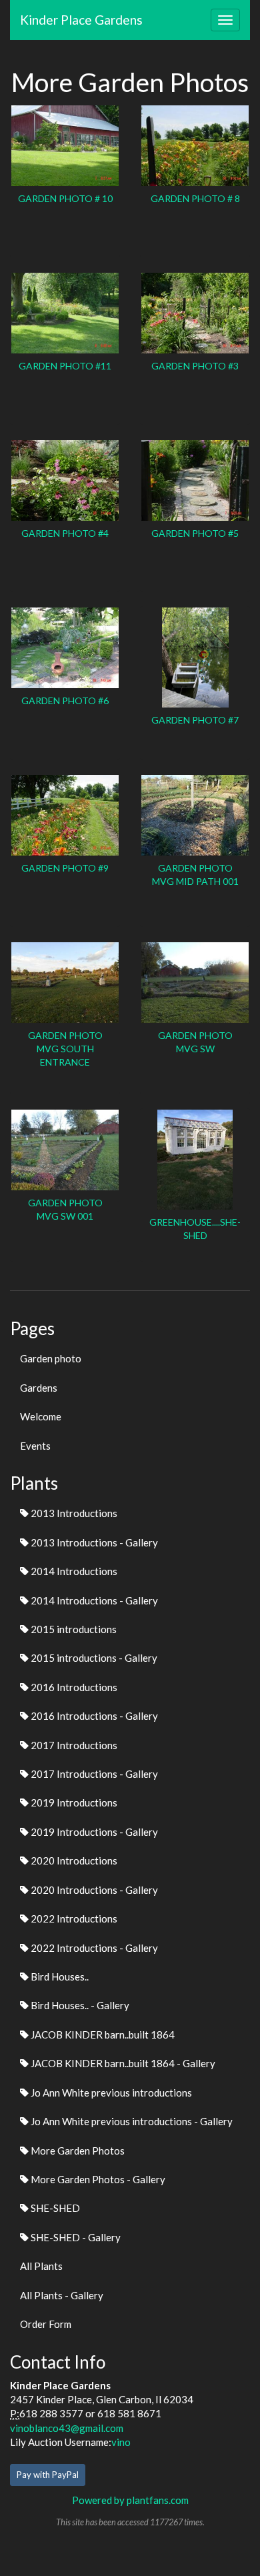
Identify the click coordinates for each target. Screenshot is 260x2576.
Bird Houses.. (59, 1977)
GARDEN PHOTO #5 (195, 533)
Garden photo (51, 1358)
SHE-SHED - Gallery (75, 2237)
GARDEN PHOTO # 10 (65, 198)
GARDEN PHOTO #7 (195, 720)
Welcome (41, 1416)
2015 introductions (73, 1629)
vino (121, 2442)
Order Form (46, 2324)
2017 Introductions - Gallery (93, 1774)
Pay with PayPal (48, 2475)
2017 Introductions (73, 1745)
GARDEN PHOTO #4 (65, 533)
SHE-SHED (54, 2208)
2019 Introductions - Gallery (93, 1832)
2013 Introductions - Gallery (93, 1542)
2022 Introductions (73, 1918)
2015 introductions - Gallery (93, 1658)
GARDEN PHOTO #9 (65, 868)
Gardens (39, 1388)
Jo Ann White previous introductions (110, 2093)
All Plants (41, 2266)
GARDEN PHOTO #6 (65, 701)
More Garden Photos (77, 2151)
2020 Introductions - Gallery (93, 1890)
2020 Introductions (73, 1860)
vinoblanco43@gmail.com (67, 2428)
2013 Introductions (73, 1513)
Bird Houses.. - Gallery (79, 2005)
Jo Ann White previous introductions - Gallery (131, 2121)
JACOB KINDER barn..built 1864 (102, 2035)
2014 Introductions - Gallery (93, 1600)
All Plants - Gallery (62, 2295)
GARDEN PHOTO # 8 (195, 198)
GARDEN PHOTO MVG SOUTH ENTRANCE (65, 1049)
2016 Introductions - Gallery (93, 1716)
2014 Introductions (73, 1571)
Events (35, 1446)
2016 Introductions (73, 1687)
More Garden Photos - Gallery (97, 2179)
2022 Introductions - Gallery (93, 1948)
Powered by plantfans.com (130, 2500)
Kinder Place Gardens (81, 20)
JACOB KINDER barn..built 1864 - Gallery (122, 2063)
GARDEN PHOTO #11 (65, 366)
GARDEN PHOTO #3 (195, 366)
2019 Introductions (73, 1802)
